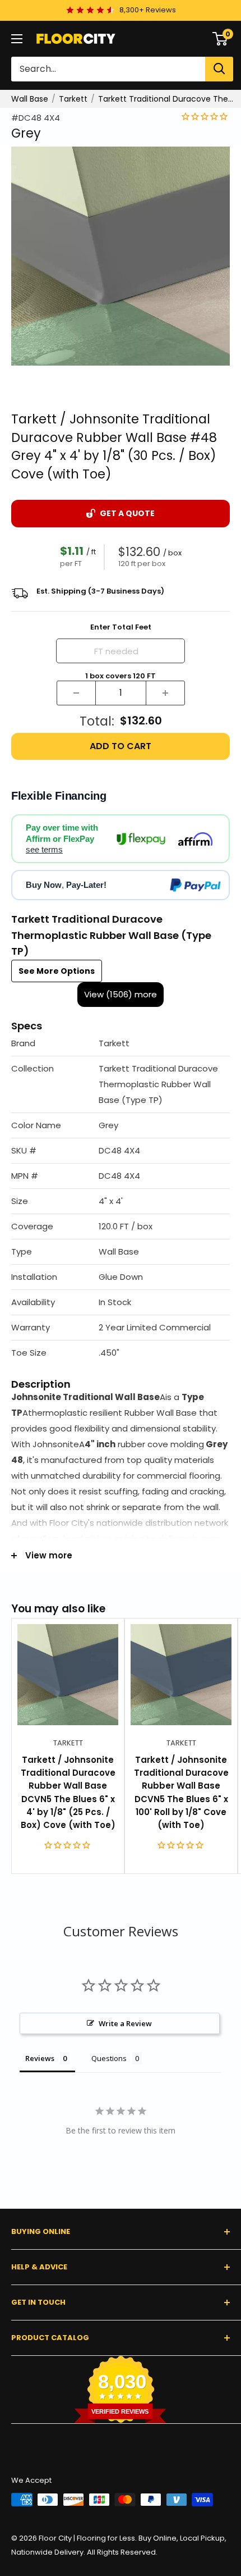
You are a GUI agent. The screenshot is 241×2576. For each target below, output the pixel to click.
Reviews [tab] (40, 2058)
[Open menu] (17, 39)
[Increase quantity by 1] (165, 693)
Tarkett (73, 99)
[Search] (219, 69)
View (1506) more (121, 994)
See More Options (57, 971)
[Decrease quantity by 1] (76, 693)
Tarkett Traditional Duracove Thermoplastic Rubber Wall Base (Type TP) (166, 99)
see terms (44, 849)
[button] (121, 1044)
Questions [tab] (109, 2058)
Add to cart (121, 746)
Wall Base (30, 99)
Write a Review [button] (125, 2023)
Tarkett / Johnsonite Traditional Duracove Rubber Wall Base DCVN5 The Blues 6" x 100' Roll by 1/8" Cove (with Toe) (181, 1792)
